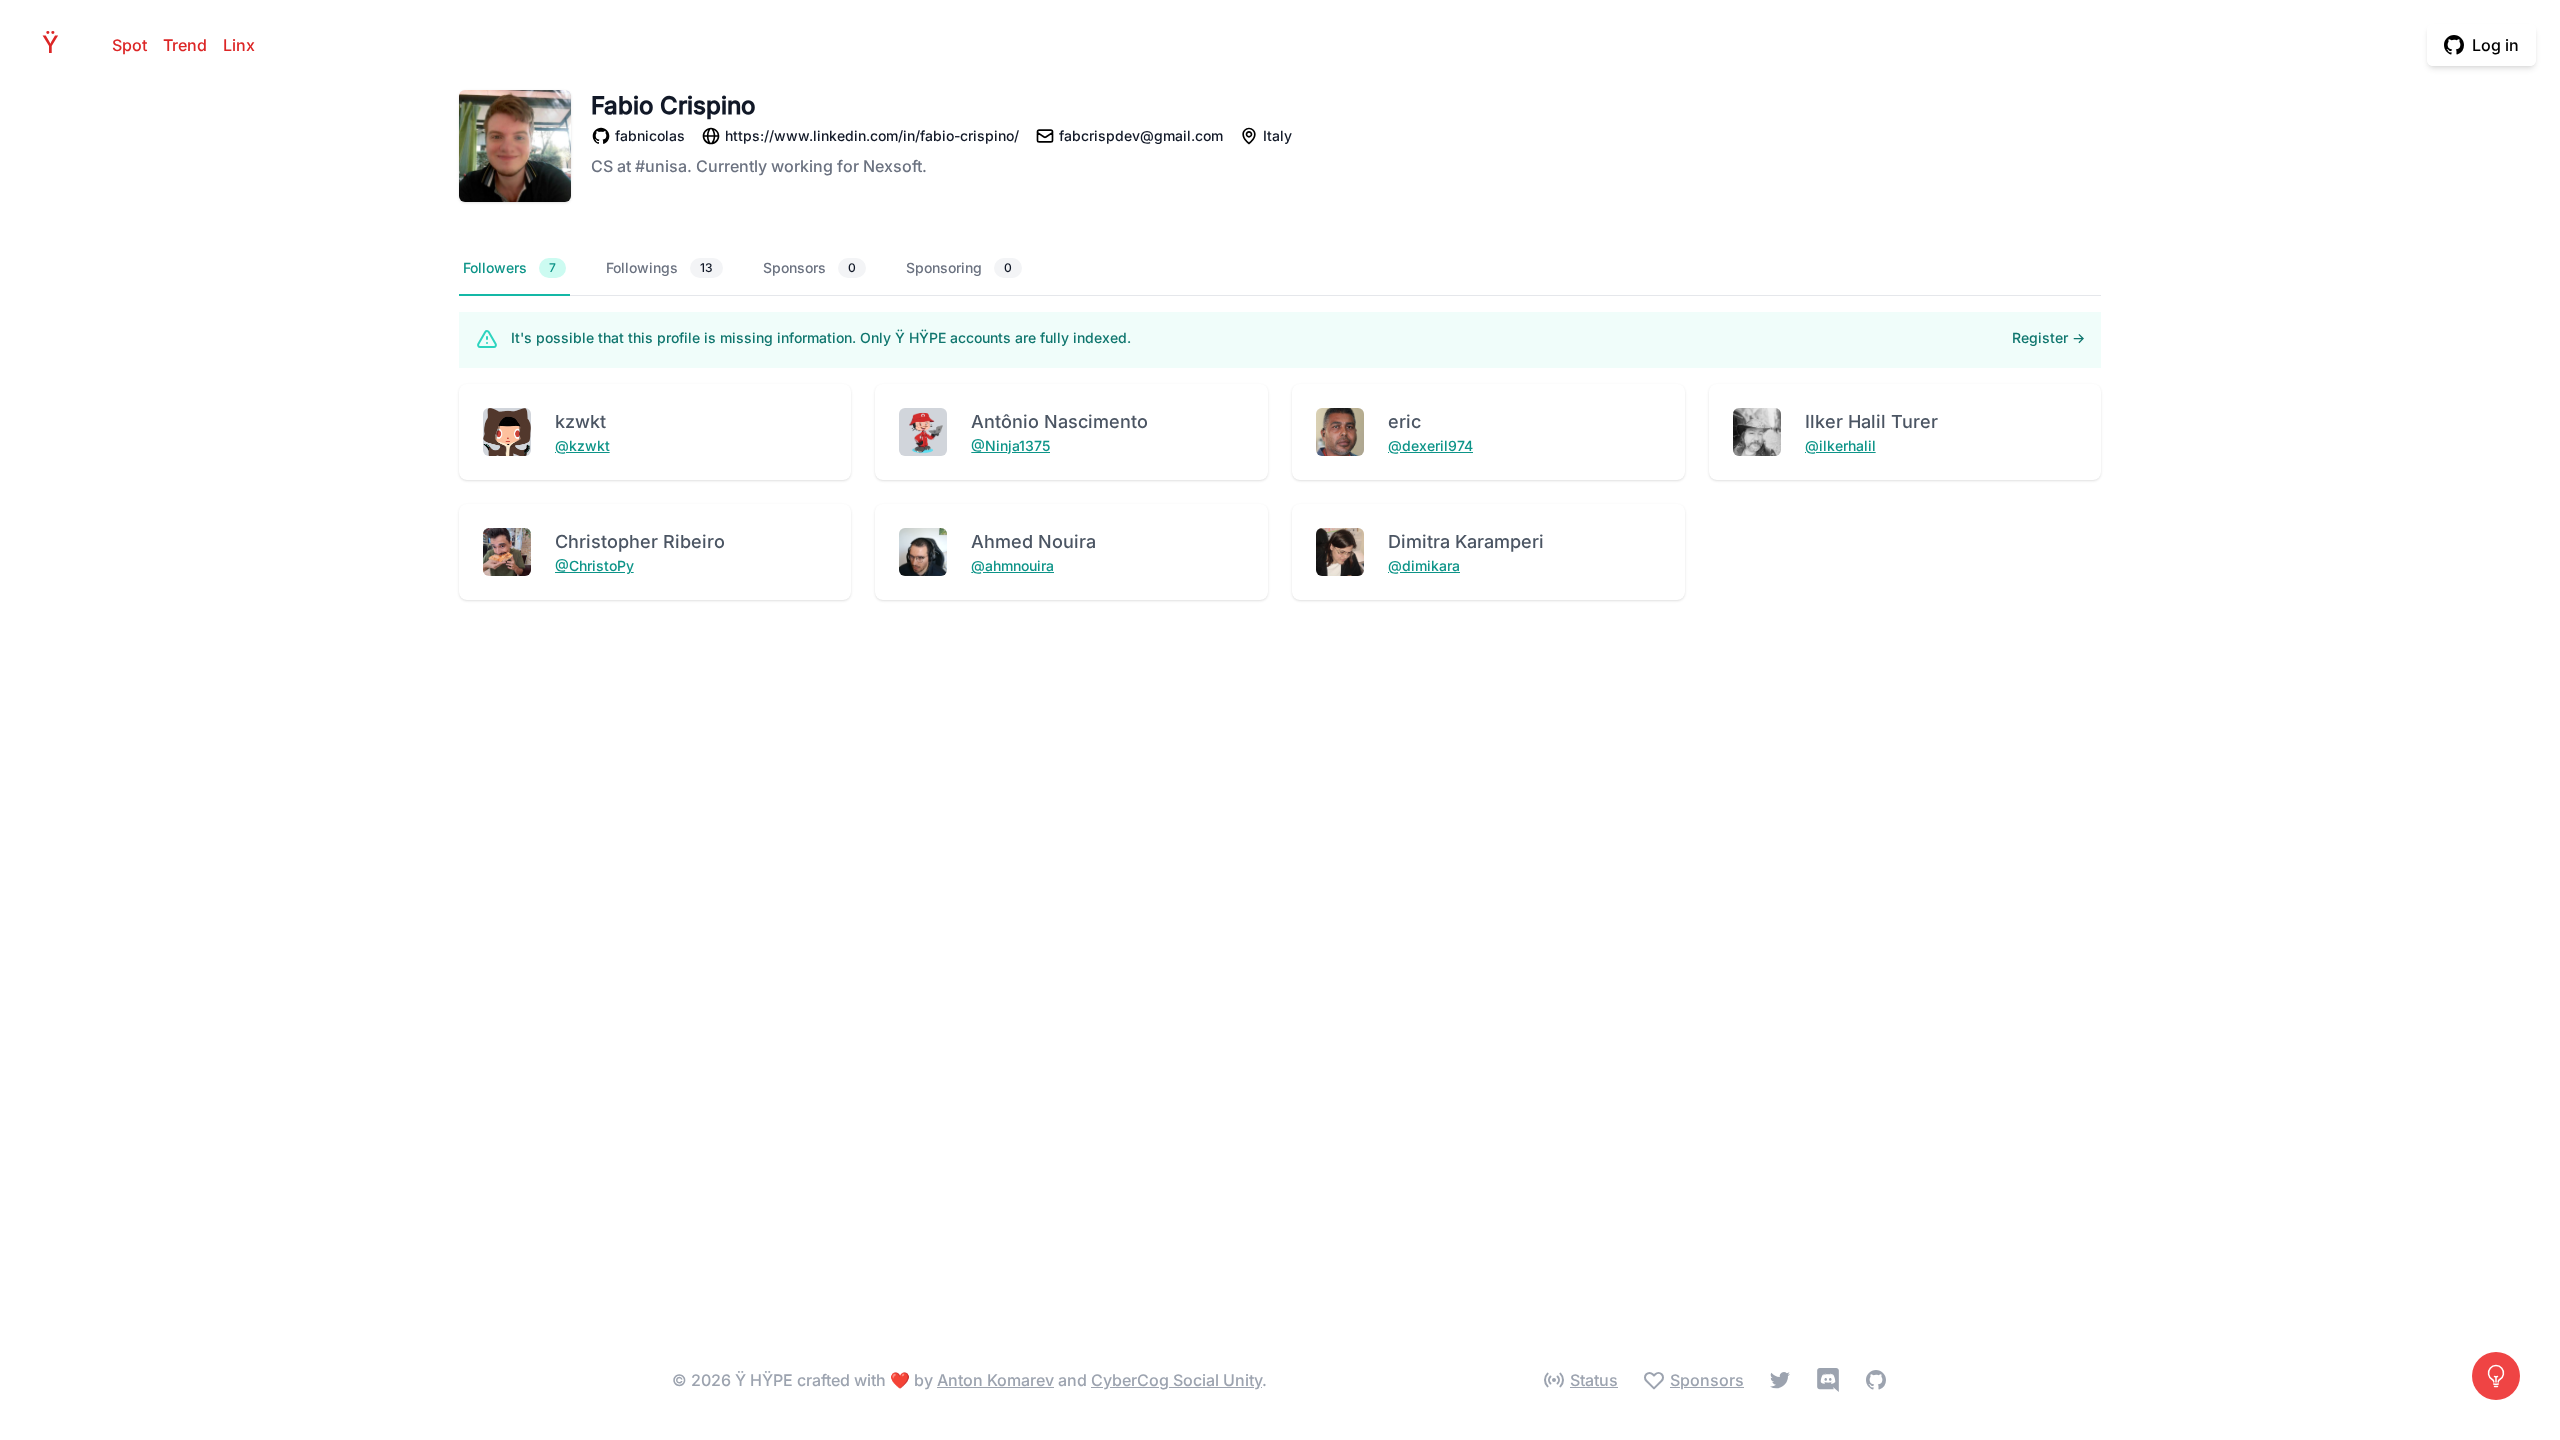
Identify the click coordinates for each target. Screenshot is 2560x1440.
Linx (239, 45)
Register (2048, 337)
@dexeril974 (1430, 445)
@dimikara (1424, 565)
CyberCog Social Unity (1176, 1380)
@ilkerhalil (1840, 445)
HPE (56, 44)
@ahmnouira (1012, 565)
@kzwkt (582, 445)
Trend (185, 45)
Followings (659, 267)
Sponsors (809, 267)
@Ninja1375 (1010, 445)
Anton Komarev (995, 1380)
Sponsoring (959, 267)
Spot (129, 45)
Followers (509, 267)
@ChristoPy (594, 565)
